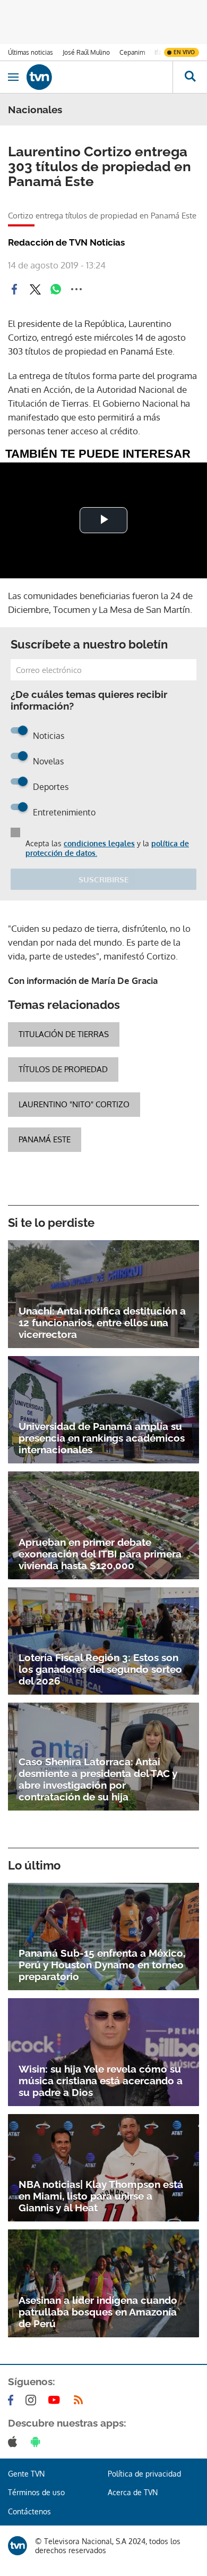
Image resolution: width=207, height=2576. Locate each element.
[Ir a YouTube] (56, 2400)
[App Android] (38, 2442)
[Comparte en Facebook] (14, 289)
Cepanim (132, 52)
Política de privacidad (144, 2474)
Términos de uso (36, 2492)
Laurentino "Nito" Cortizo (74, 1104)
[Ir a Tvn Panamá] (100, 77)
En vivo (184, 52)
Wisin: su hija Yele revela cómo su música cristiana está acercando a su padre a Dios (101, 2081)
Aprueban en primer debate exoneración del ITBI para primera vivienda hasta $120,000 (100, 1554)
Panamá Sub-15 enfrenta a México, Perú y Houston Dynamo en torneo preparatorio (102, 1965)
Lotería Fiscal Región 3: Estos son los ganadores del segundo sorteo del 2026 (100, 1669)
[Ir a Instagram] (33, 2400)
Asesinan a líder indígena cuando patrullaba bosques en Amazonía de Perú (98, 2312)
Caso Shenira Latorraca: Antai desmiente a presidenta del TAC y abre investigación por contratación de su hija (98, 1779)
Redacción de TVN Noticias (66, 242)
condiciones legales (99, 843)
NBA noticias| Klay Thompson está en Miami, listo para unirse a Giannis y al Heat (101, 2196)
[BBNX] (18, 2546)
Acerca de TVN (133, 2492)
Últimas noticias (31, 52)
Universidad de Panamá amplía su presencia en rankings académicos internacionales (102, 1438)
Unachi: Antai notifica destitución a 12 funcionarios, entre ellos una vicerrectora (102, 1323)
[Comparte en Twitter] (35, 289)
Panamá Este (45, 1139)
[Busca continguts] (190, 77)
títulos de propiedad (63, 1069)
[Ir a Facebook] (13, 2400)
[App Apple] (15, 2442)
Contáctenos (29, 2511)
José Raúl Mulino (86, 52)
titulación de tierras (64, 1034)
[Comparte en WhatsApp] (56, 289)
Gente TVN (26, 2474)
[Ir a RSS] (81, 2400)
